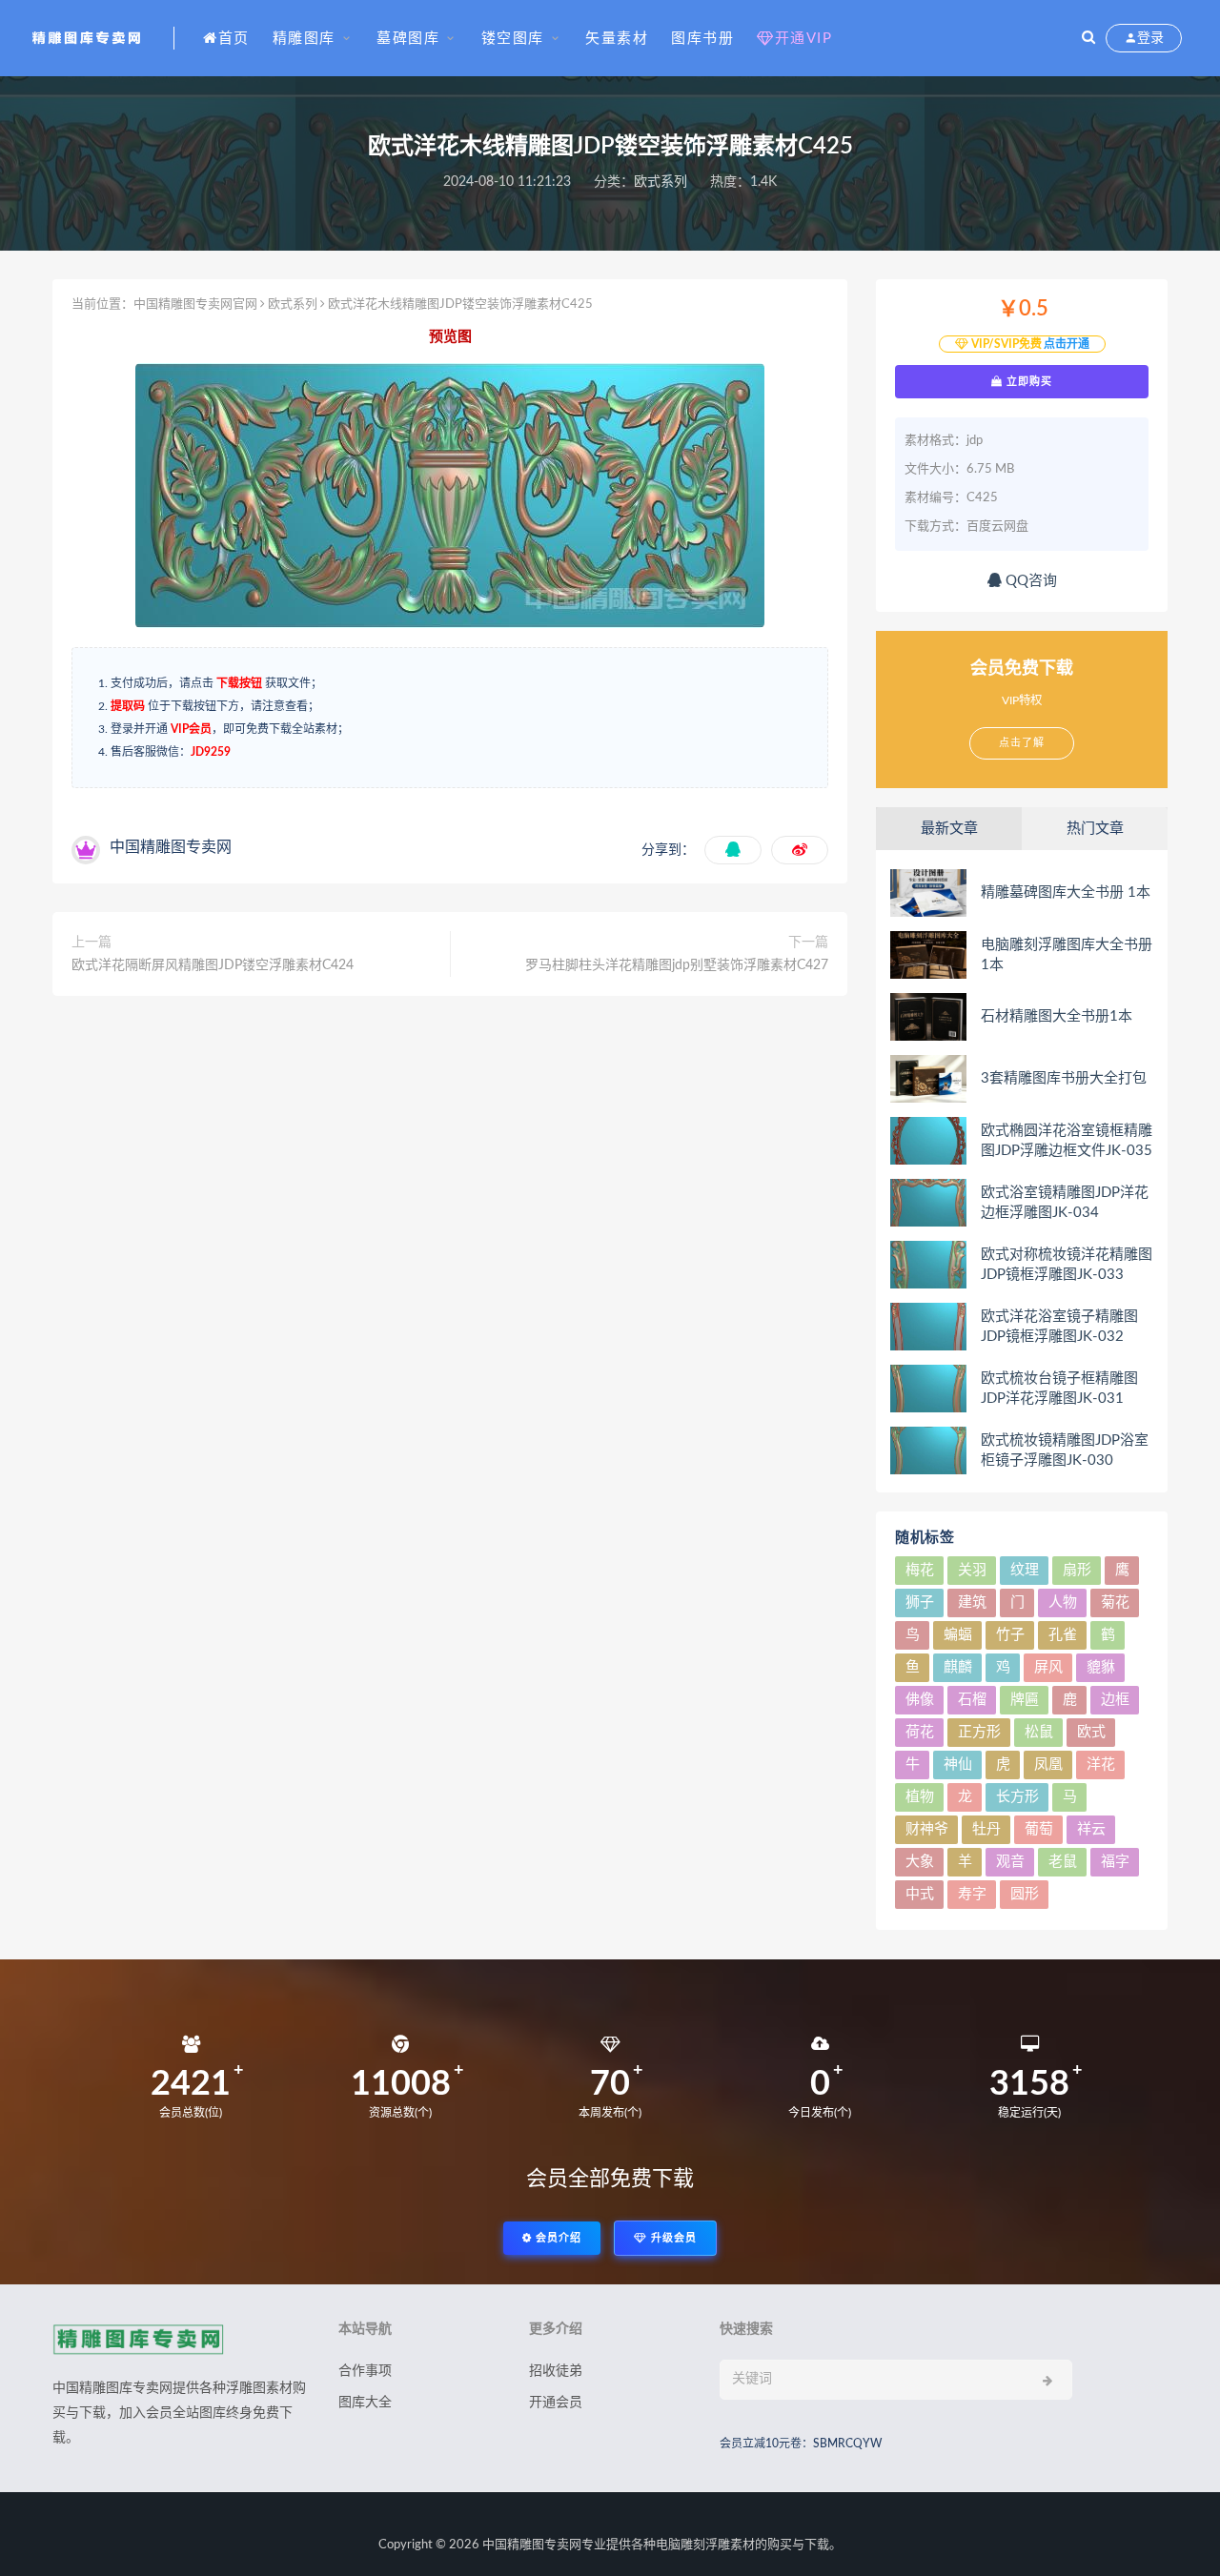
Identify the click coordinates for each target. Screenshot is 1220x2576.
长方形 (1017, 1797)
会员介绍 (557, 2238)
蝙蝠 (958, 1635)
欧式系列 (661, 182)
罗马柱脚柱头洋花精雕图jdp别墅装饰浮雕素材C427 (677, 965)
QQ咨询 (1029, 581)
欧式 (1091, 1732)
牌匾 (1025, 1700)
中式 (920, 1894)
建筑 (972, 1602)
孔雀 (1063, 1635)
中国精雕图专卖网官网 (195, 304)
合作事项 (365, 2371)
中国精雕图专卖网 (532, 2545)
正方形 (979, 1732)
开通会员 (556, 2403)
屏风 (1048, 1667)
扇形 (1077, 1570)
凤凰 (1048, 1765)
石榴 (972, 1700)
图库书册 (702, 39)
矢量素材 (617, 39)
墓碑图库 (408, 39)
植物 (920, 1797)
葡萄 (1039, 1829)
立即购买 (1027, 381)
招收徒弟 (556, 2371)
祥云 (1091, 1829)
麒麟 (958, 1667)
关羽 (972, 1570)
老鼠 (1063, 1862)
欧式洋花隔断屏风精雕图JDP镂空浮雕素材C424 (213, 965)
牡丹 (986, 1829)
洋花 (1101, 1765)
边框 (1115, 1700)
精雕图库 (304, 39)
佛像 (920, 1700)
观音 (1010, 1862)
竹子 (1010, 1635)
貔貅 (1101, 1667)
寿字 (972, 1894)
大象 (920, 1862)
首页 (234, 39)
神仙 (958, 1765)
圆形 (1025, 1894)
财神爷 (927, 1829)
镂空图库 (513, 39)
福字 (1115, 1862)
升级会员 (672, 2238)
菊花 (1115, 1602)
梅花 (920, 1570)
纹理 (1025, 1570)
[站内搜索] (1088, 38)
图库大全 (365, 2403)
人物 (1063, 1602)
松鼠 (1039, 1732)
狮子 (920, 1602)
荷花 (920, 1732)
